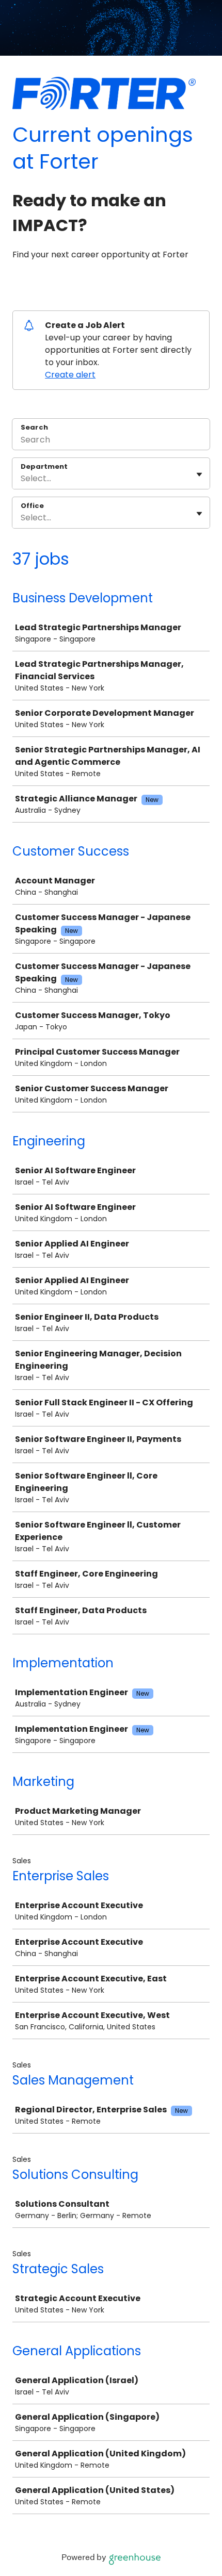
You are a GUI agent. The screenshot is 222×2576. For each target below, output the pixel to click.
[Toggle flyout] (199, 474)
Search (34, 427)
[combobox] (22, 479)
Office (32, 506)
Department (44, 467)
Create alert (70, 375)
